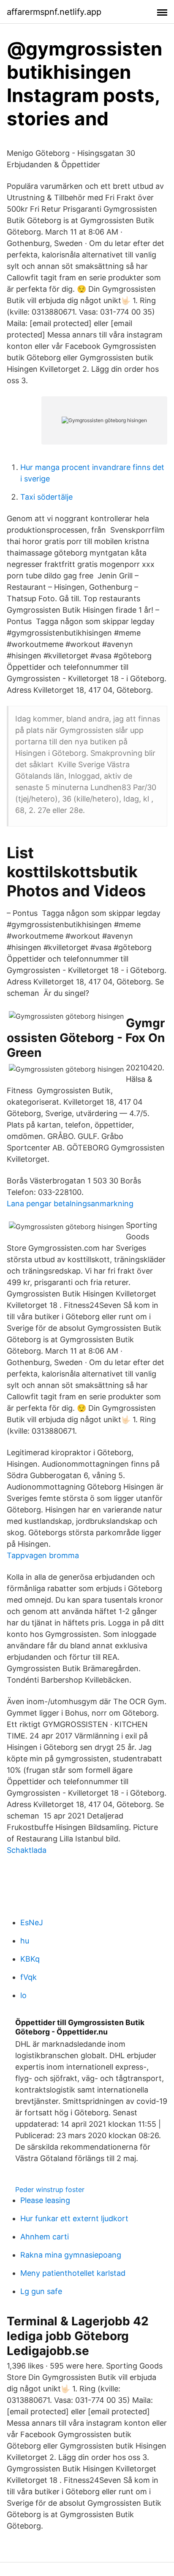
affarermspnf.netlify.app (54, 12)
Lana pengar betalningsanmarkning (70, 1204)
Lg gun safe (41, 2291)
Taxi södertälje (46, 497)
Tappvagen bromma (43, 1555)
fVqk (29, 1977)
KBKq (30, 1959)
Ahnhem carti (45, 2237)
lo (23, 1995)
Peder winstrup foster (50, 2189)
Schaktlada (27, 1850)
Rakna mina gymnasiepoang (71, 2255)
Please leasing (45, 2200)
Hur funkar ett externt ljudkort (74, 2218)
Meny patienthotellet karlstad (73, 2273)
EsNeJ (32, 1922)
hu (25, 1941)
